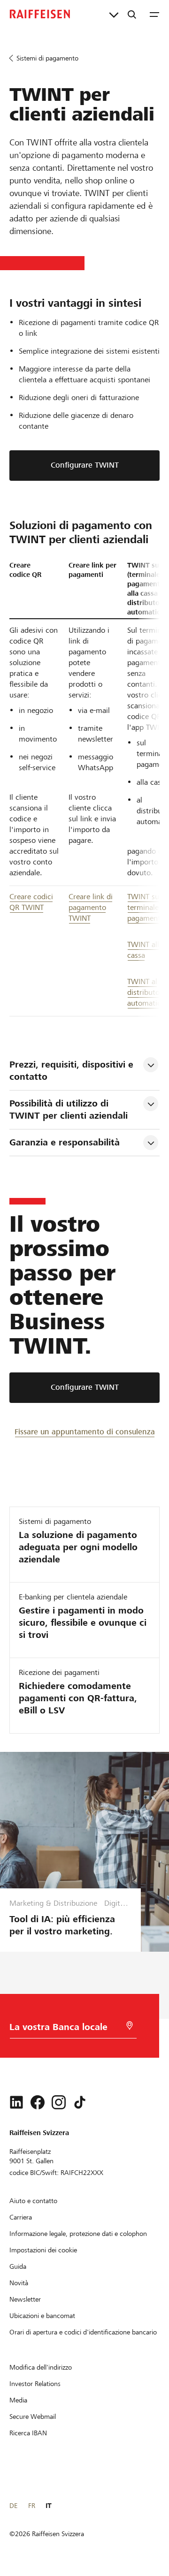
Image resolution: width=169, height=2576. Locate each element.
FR (32, 2506)
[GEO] (130, 2026)
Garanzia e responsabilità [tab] (65, 1142)
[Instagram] (59, 2102)
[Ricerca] (132, 14)
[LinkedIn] (16, 2102)
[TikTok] (80, 2102)
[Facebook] (38, 2102)
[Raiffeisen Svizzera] (40, 14)
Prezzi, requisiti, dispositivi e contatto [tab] (73, 1071)
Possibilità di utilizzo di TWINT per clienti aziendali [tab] (69, 1110)
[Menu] (154, 14)
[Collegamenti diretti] (114, 14)
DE (13, 2506)
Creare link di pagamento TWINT (91, 907)
